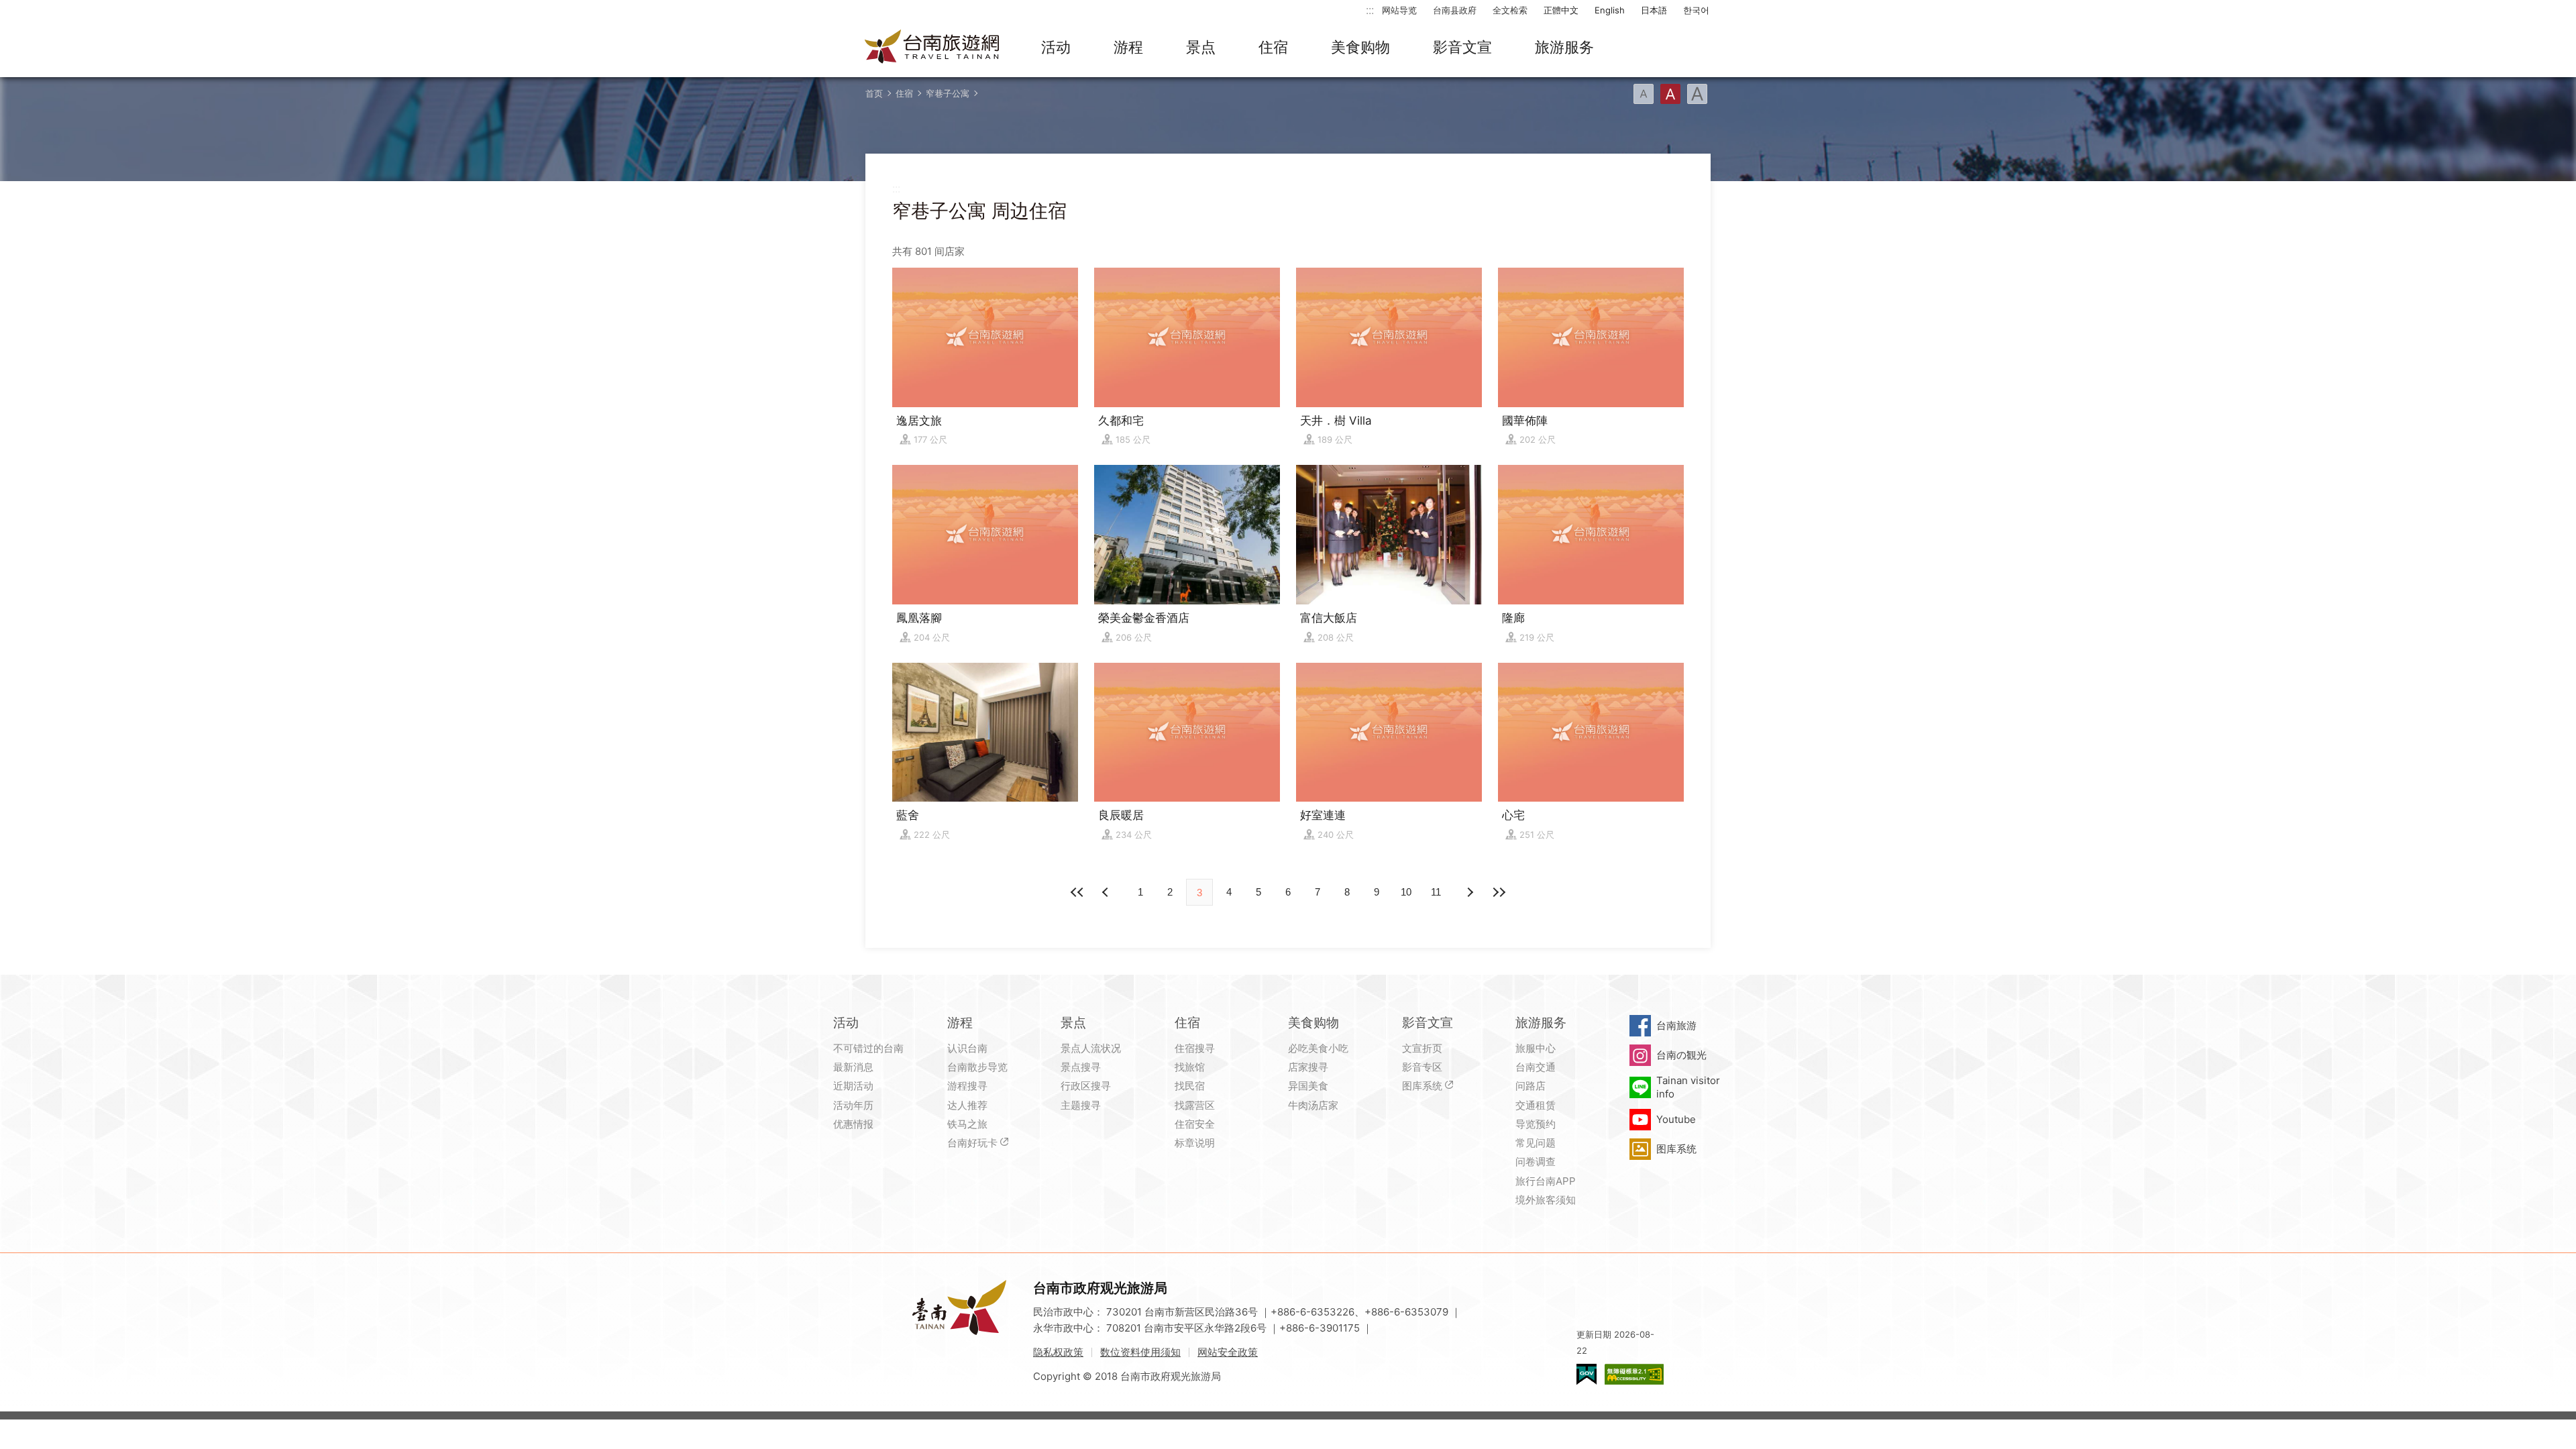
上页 (1469, 892)
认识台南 (967, 1048)
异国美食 (1308, 1086)
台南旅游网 (932, 48)
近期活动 (853, 1086)
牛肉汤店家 (1313, 1105)
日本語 (1654, 10)
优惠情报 (853, 1124)
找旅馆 (1190, 1067)
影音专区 (1422, 1067)
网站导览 (1399, 10)
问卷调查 (1536, 1162)
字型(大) (1697, 94)
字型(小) (1644, 94)
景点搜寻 (1081, 1067)
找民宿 (1190, 1086)
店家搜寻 (1308, 1067)
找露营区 (1195, 1105)
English (1610, 10)
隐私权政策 (1058, 1352)
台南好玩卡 (972, 1143)
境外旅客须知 (1546, 1200)
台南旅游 (1676, 1025)
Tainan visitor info (1688, 1087)
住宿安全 (1195, 1124)
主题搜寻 (1081, 1105)
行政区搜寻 (1086, 1086)
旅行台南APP (1546, 1181)
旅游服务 (1564, 47)
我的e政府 (1587, 1374)
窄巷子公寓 (948, 93)
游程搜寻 (967, 1086)
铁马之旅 (967, 1124)
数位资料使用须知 (1140, 1352)
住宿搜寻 (1195, 1048)
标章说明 (1195, 1143)
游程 (1128, 47)
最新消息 (853, 1067)
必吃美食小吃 (1318, 1048)
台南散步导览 (977, 1067)
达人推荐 (967, 1105)
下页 (1107, 892)
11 (1436, 892)
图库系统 (1422, 1086)
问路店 (1531, 1086)
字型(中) (1670, 94)
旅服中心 (1536, 1048)
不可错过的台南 (868, 1048)
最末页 (1499, 892)
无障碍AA (1634, 1374)
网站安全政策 (1228, 1352)
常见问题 (1536, 1143)
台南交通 (1536, 1067)
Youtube (1676, 1119)
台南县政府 (1455, 10)
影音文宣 (1462, 47)
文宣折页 (1422, 1048)
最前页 (1077, 892)
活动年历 (853, 1105)
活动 (1056, 47)
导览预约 (1536, 1124)
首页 (874, 93)
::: (1370, 10)
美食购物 (1360, 47)
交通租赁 (1536, 1105)
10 (1406, 892)
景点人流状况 (1091, 1048)
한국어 (1696, 10)
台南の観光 (1681, 1055)
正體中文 (1561, 10)
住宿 (1273, 47)
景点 (1201, 47)
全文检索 (1510, 10)
